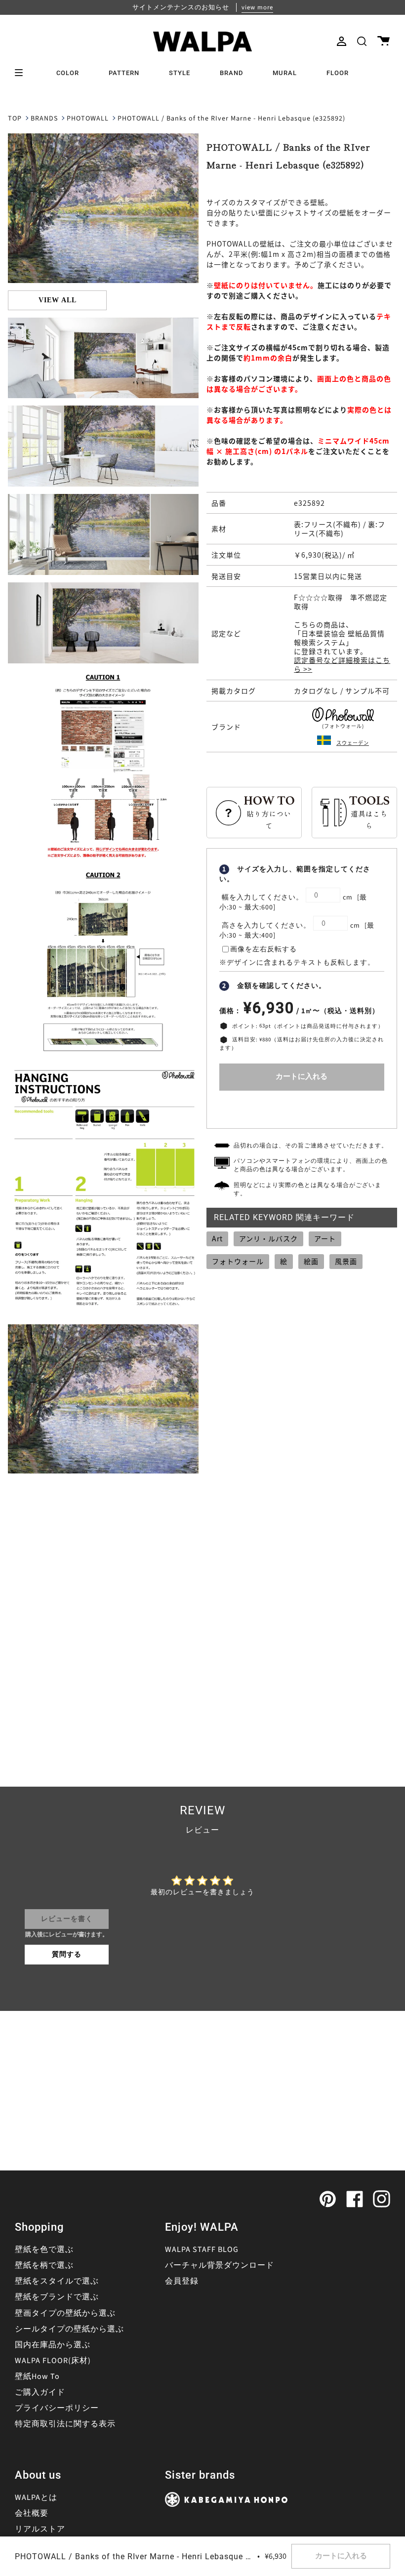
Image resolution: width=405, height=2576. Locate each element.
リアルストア (40, 2529)
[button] (362, 41)
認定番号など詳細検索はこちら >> (342, 664)
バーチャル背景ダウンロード (220, 2265)
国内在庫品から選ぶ (53, 2345)
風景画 (346, 1261)
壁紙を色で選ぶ (44, 2249)
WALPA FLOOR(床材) (53, 2361)
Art (217, 1238)
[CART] (384, 41)
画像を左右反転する (263, 949)
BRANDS (44, 119)
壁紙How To (37, 2376)
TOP (15, 119)
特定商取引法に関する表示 (65, 2424)
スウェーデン (353, 743)
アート (325, 1238)
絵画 (311, 1261)
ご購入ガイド (40, 2392)
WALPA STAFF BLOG (202, 2249)
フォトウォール (238, 1261)
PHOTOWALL (88, 119)
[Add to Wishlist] (302, 1107)
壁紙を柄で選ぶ (44, 2265)
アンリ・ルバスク (268, 1238)
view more (257, 7)
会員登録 (182, 2281)
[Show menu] (22, 73)
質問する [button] (67, 1955)
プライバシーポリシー (57, 2408)
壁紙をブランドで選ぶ (57, 2297)
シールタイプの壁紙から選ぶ (69, 2329)
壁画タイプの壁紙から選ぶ (65, 2313)
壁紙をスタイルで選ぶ (57, 2281)
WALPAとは (36, 2497)
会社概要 (32, 2513)
